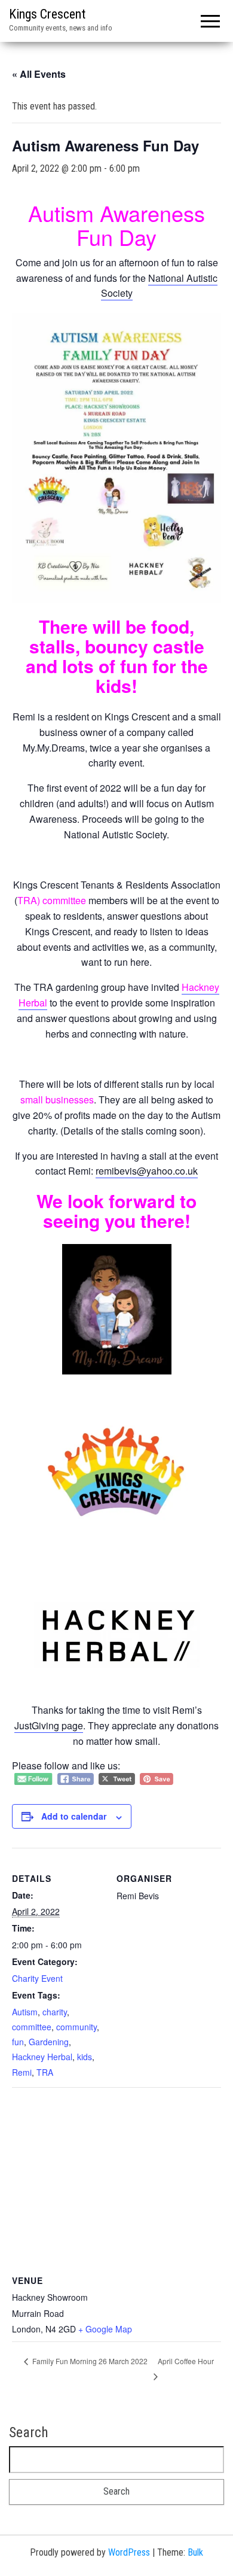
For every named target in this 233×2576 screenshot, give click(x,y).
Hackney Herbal (42, 2057)
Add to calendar (74, 1816)
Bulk (195, 2552)
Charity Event (37, 1978)
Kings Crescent (47, 14)
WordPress (129, 2552)
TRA (45, 2072)
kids (85, 2057)
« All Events (39, 74)
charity (55, 2012)
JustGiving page (49, 1725)
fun (18, 2042)
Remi (22, 2072)
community (76, 2027)
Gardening (49, 2042)
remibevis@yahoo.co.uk (147, 1171)
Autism (25, 2012)
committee (32, 2027)
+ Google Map (105, 2329)
